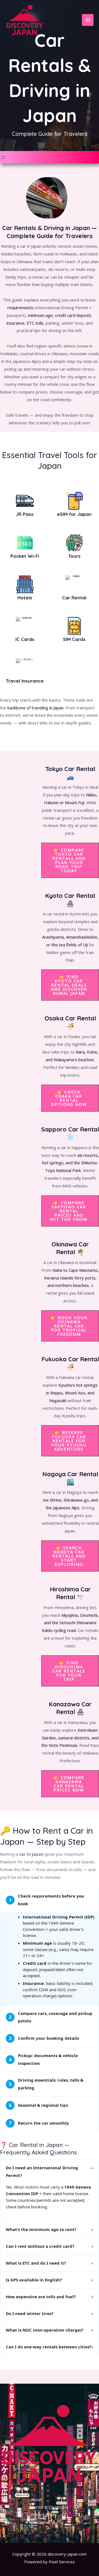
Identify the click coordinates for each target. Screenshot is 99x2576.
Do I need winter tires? (30, 2313)
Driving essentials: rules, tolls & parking (46, 2084)
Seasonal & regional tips (39, 2105)
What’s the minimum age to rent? (41, 2229)
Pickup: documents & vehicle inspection (44, 2059)
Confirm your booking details (44, 2038)
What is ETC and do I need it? (36, 2263)
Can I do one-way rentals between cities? (49, 2347)
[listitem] (50, 1946)
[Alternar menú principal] (88, 20)
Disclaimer (41, 2522)
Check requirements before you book (47, 1900)
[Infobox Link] (25, 506)
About (36, 2499)
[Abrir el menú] (3, 157)
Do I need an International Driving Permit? (42, 2171)
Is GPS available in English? (34, 2280)
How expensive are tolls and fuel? (41, 2297)
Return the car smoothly (39, 2123)
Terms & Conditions (50, 2507)
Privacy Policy (44, 2515)
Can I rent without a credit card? (40, 2246)
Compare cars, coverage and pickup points (51, 2017)
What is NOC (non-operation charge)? (45, 2330)
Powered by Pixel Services (50, 2562)
